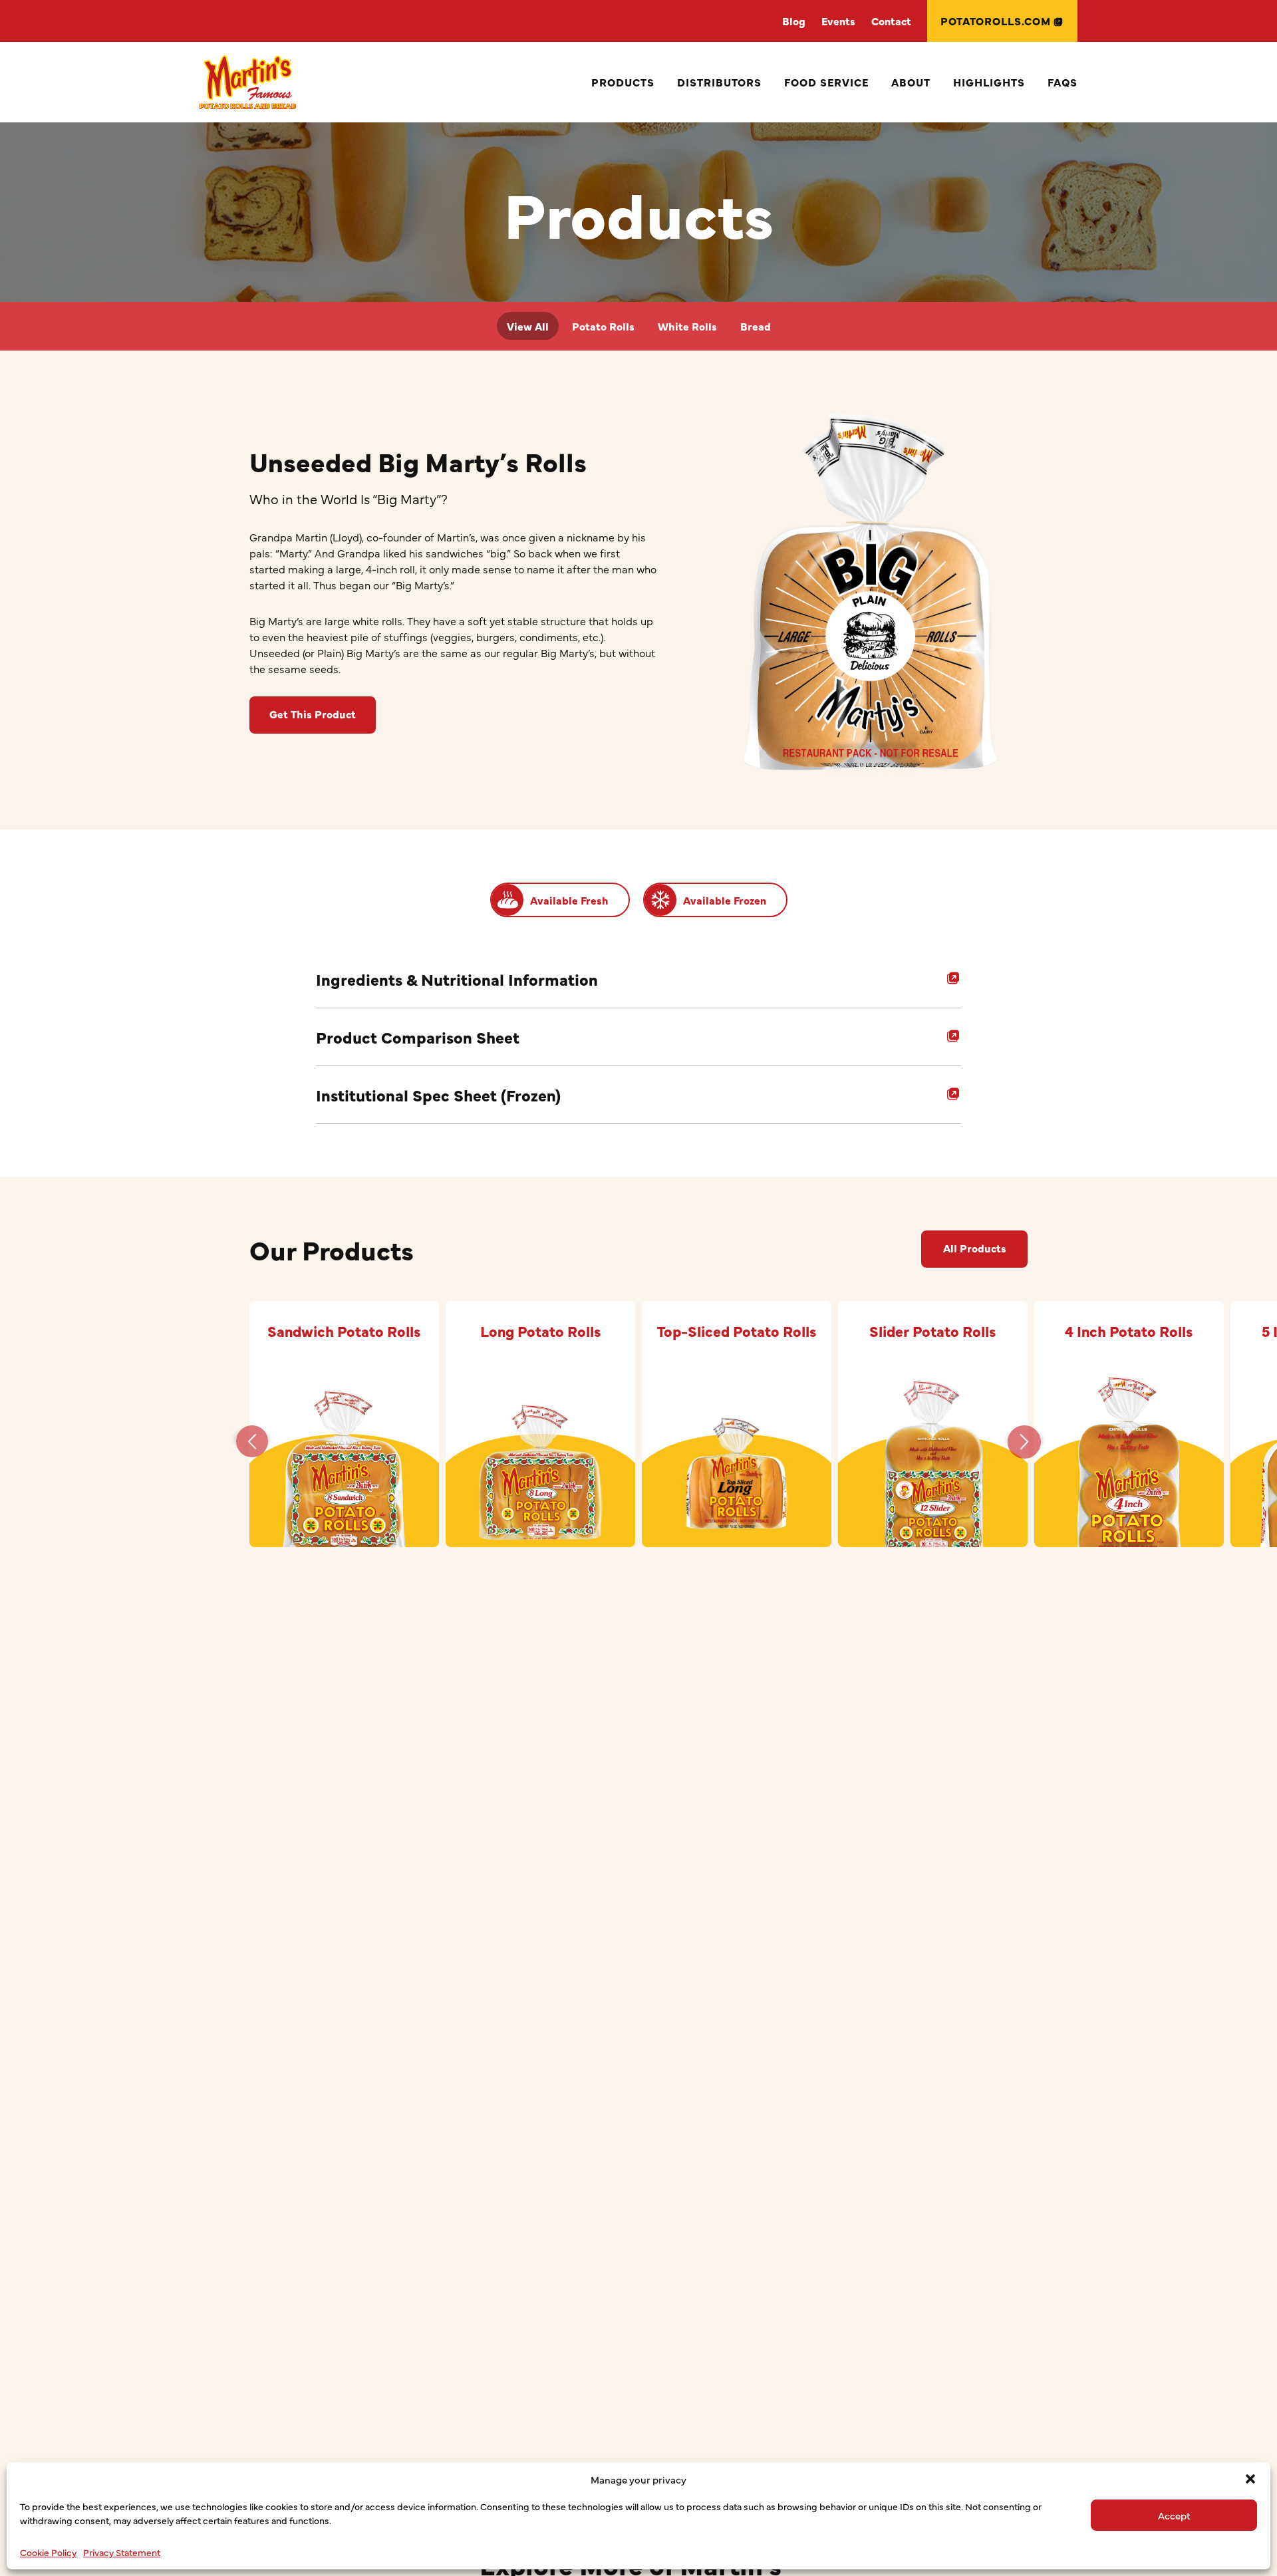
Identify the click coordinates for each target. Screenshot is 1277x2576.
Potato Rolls (603, 326)
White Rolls (687, 326)
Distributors (719, 82)
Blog (794, 21)
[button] (1250, 2479)
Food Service (826, 82)
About (911, 82)
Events (838, 21)
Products (623, 82)
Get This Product (313, 714)
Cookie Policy (48, 2552)
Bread (756, 326)
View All (528, 326)
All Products (975, 1248)
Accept (1174, 2515)
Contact (891, 21)
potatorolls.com (996, 21)
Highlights (989, 82)
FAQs (1063, 82)
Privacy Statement (122, 2552)
